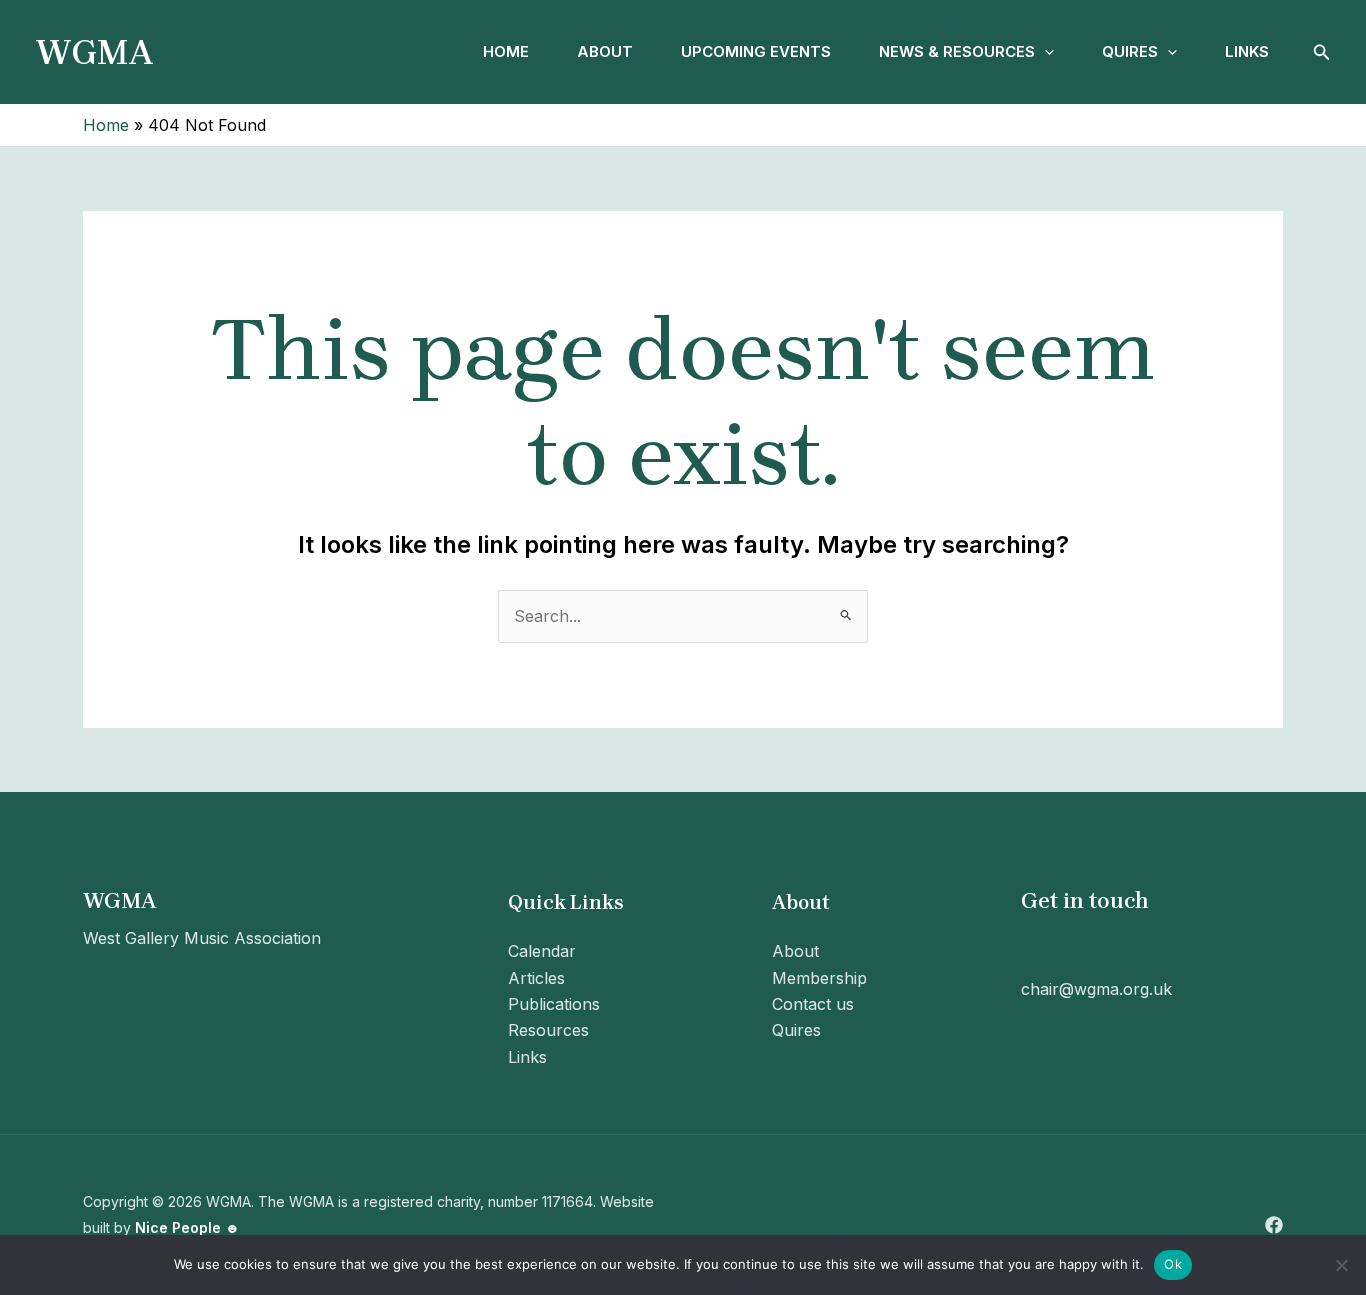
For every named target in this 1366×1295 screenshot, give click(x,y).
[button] (1044, 52)
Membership (819, 978)
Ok (1173, 1264)
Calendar (542, 951)
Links (1247, 51)
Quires (1130, 51)
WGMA (94, 52)
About (605, 51)
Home (506, 51)
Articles (536, 978)
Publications (554, 1004)
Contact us (813, 1004)
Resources (548, 1030)
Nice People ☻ (187, 1227)
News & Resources (957, 51)
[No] (1341, 1265)
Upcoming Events (756, 51)
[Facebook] (1274, 1225)
